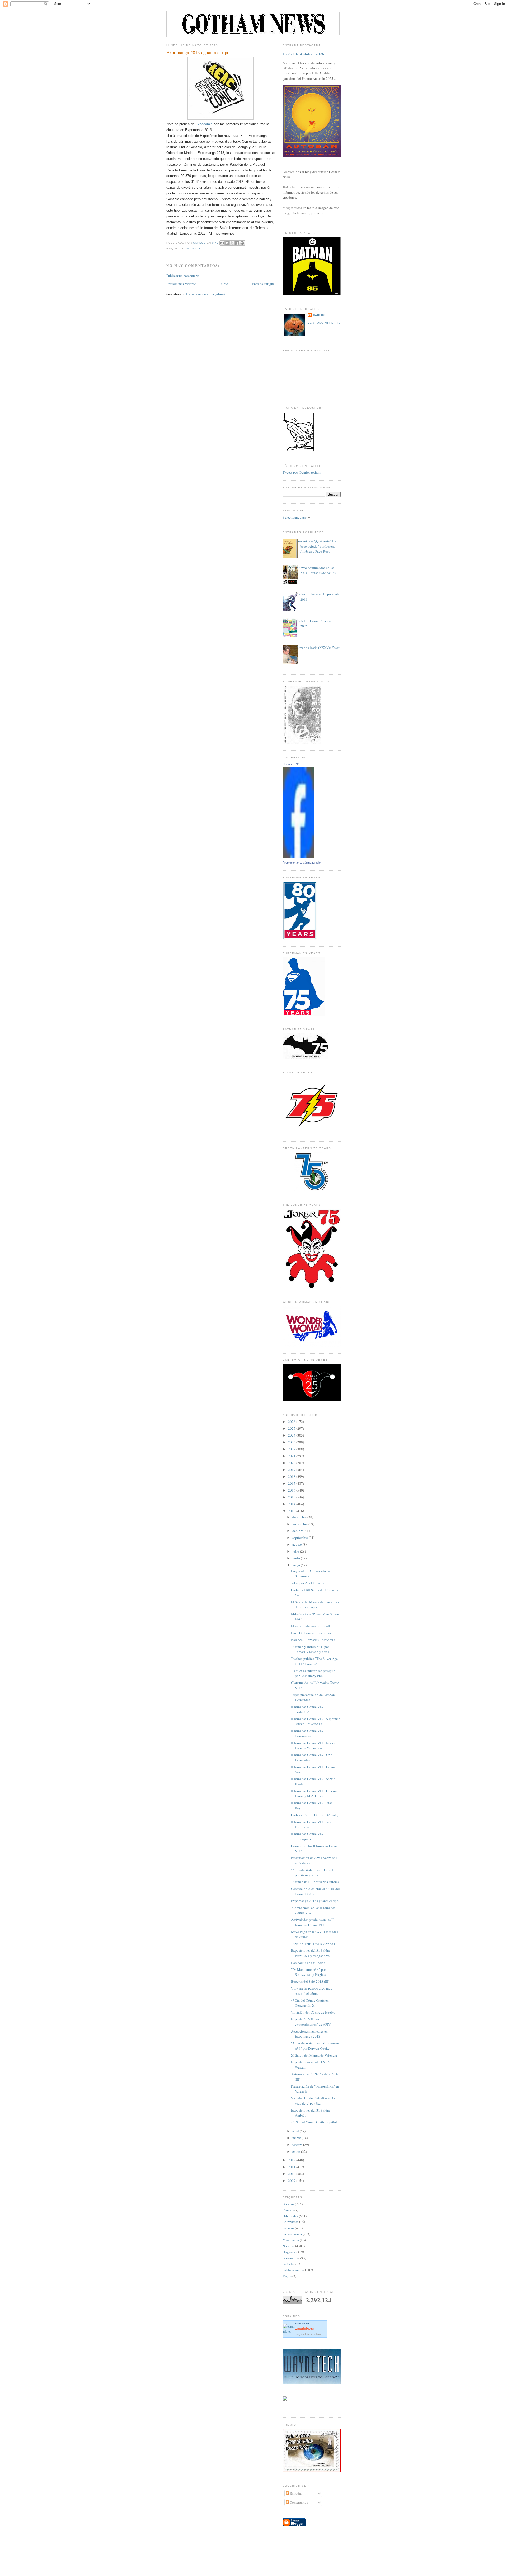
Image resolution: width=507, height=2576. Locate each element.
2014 (292, 1504)
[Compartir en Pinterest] (242, 243)
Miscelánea (291, 2240)
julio (296, 1551)
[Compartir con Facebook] (237, 243)
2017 (292, 1483)
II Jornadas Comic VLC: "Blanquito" (308, 1836)
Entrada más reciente (181, 284)
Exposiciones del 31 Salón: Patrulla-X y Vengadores (311, 1953)
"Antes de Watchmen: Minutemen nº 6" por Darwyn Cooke (315, 2046)
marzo (297, 2138)
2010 (292, 2174)
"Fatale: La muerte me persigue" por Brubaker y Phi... (314, 1673)
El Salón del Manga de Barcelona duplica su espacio (315, 1605)
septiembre (301, 1538)
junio (297, 1558)
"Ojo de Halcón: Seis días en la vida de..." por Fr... (313, 2101)
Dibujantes (290, 2216)
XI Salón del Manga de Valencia (314, 2055)
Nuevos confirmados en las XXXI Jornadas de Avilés (316, 570)
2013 (292, 1511)
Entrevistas (290, 2222)
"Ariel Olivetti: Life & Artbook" (314, 1944)
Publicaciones (293, 2270)
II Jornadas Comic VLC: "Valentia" (308, 1709)
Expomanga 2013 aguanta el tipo (315, 1901)
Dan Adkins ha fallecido (308, 1963)
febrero (298, 2145)
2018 (292, 1476)
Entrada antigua (263, 284)
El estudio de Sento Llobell (311, 1626)
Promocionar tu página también (302, 863)
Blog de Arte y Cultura (308, 2334)
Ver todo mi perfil (324, 323)
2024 (292, 1435)
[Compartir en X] (232, 243)
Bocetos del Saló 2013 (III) (310, 1981)
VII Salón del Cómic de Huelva (313, 2012)
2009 (292, 2181)
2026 (292, 1422)
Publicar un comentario (183, 276)
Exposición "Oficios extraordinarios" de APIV (311, 2022)
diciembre (300, 1517)
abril (296, 2131)
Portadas (289, 2264)
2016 (292, 1490)
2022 (292, 1449)
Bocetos (288, 2204)
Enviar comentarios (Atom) (205, 294)
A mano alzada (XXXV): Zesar (318, 648)
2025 (292, 1428)
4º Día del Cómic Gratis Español (314, 2122)
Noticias (193, 248)
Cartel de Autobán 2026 (303, 54)
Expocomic (204, 124)
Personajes (290, 2258)
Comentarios (298, 2502)
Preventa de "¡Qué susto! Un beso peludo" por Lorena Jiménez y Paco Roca (316, 546)
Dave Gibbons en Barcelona (311, 1633)
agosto (297, 1544)
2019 (292, 1470)
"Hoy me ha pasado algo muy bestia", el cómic (312, 1991)
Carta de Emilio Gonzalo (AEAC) (315, 1815)
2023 (292, 1442)
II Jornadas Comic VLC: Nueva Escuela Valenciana (313, 1745)
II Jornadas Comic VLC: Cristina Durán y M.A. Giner (314, 1794)
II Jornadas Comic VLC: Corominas (308, 1733)
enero (297, 2151)
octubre (298, 1531)
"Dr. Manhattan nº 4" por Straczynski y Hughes (308, 1972)
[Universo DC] (298, 857)
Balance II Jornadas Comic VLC (314, 1640)
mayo (297, 1565)
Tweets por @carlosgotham (302, 472)
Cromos (288, 2210)
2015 (292, 1497)
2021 (292, 1456)
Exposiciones (292, 2234)
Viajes (287, 2276)
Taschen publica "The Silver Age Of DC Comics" (314, 1661)
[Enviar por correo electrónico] (222, 243)
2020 (292, 1463)
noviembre (300, 1524)
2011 (292, 2167)
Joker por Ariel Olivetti (308, 1583)
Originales (290, 2252)
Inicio (224, 284)
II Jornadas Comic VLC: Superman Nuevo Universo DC (316, 1721)
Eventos (288, 2228)
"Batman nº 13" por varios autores (315, 1882)
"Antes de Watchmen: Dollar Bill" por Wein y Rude (315, 1872)
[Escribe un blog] (227, 243)
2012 (292, 2160)
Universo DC (291, 764)
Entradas (295, 2493)
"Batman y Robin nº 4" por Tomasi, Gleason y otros (310, 1649)
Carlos (319, 315)
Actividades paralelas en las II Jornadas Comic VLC (312, 1922)
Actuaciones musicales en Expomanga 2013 (309, 2034)
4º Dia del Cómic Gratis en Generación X (310, 2003)
